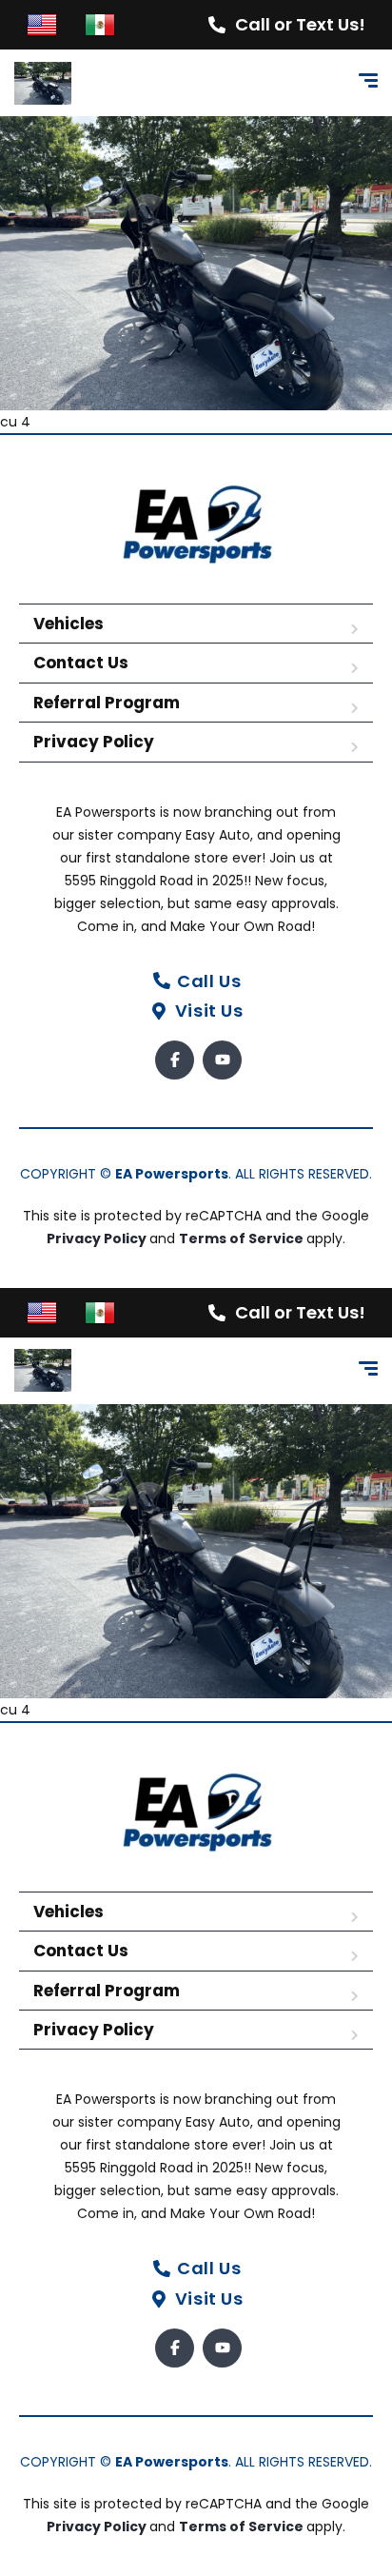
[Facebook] (175, 1060)
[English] (42, 24)
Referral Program (107, 703)
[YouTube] (222, 1060)
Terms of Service (243, 1238)
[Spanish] (100, 24)
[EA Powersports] (43, 83)
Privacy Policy (94, 742)
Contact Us (81, 663)
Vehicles (69, 624)
